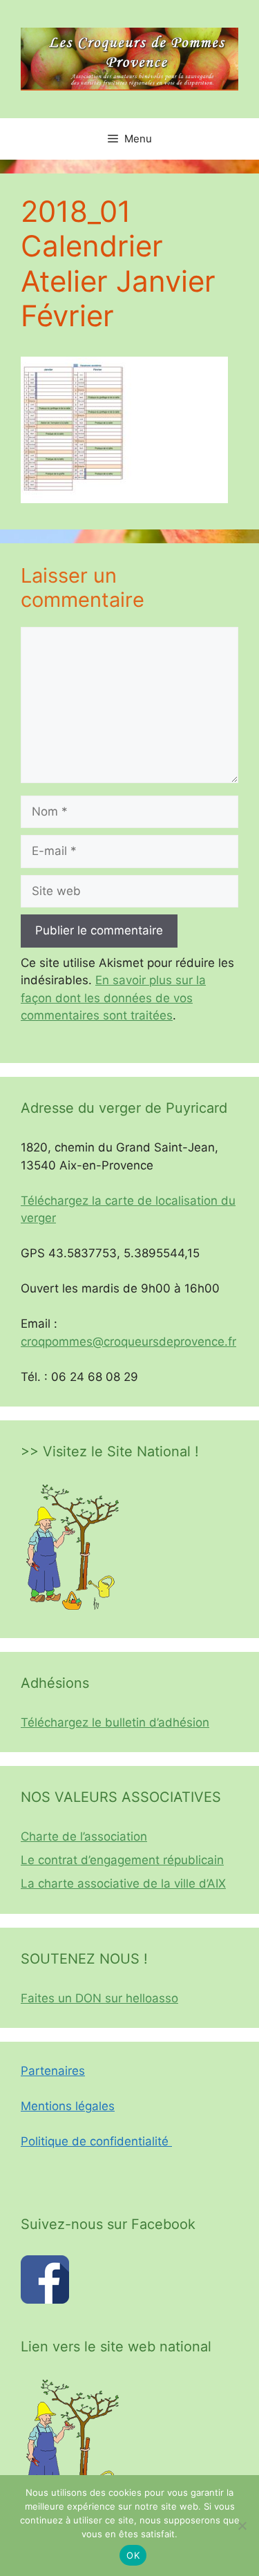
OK (133, 2555)
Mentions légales (68, 2106)
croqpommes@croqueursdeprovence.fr (128, 1342)
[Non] (242, 2526)
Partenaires (53, 2071)
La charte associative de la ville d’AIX (123, 1883)
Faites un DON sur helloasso (99, 1998)
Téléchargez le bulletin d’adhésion (115, 1722)
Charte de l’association (84, 1836)
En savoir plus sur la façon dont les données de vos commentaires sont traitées (113, 998)
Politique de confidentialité (96, 2141)
